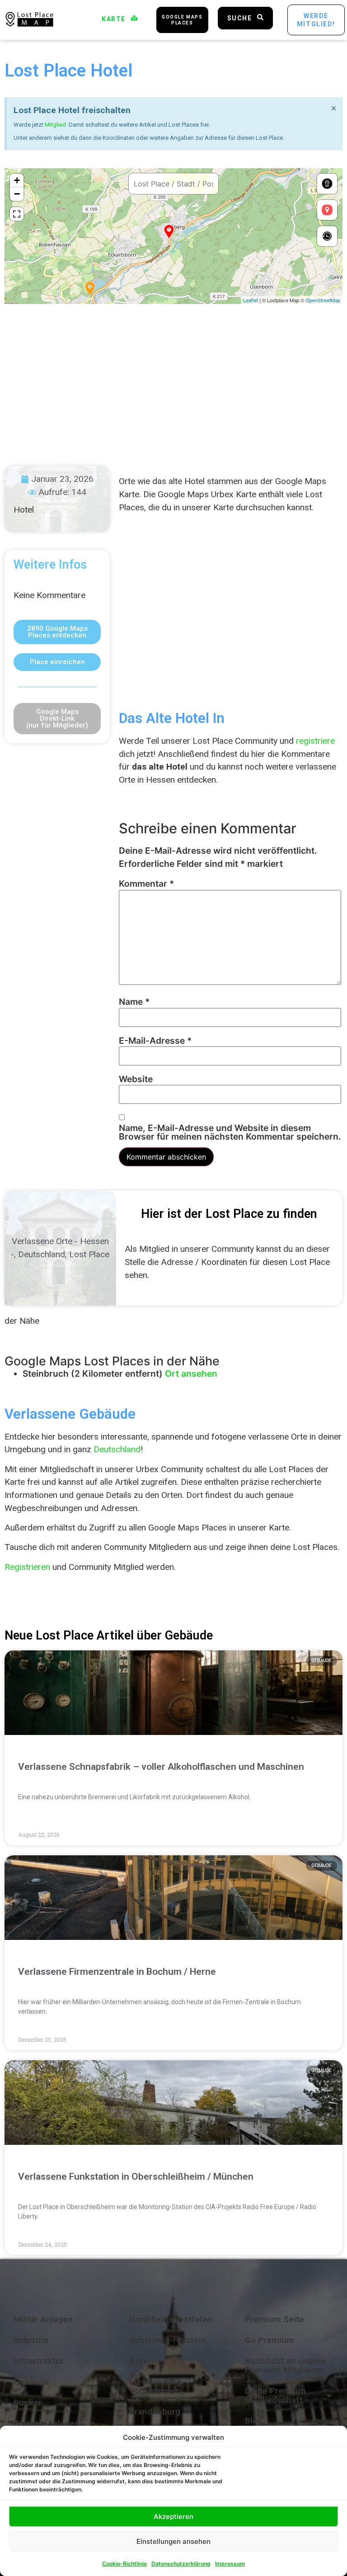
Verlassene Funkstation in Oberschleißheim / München (136, 2177)
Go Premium (270, 2340)
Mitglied (55, 125)
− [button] (17, 194)
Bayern (143, 2361)
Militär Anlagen (43, 2319)
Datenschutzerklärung (181, 2564)
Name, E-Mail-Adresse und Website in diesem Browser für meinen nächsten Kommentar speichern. (230, 1132)
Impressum (230, 2564)
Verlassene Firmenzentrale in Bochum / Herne (117, 1972)
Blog (254, 2421)
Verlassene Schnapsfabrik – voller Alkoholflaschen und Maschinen (161, 1767)
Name (134, 1002)
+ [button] (17, 180)
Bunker (28, 2403)
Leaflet (251, 300)
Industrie (31, 2340)
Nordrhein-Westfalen (171, 2319)
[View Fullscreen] (17, 214)
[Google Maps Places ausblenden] (327, 210)
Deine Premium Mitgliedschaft (275, 2395)
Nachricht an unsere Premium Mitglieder (285, 2365)
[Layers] (327, 184)
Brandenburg (155, 2412)
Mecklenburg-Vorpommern (157, 2386)
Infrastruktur (39, 2361)
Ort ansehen (191, 1374)
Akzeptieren (173, 2517)
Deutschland (42, 1254)
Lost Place (89, 1254)
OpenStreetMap (323, 300)
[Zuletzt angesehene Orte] (327, 236)
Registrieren (27, 1567)
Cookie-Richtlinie (124, 2564)
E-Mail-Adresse (155, 1041)
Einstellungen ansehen (173, 2541)
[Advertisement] (173, 376)
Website (136, 1079)
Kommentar (146, 884)
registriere (315, 741)
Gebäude (31, 2382)
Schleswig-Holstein (168, 2340)
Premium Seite (274, 2319)
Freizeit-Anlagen (47, 2423)
